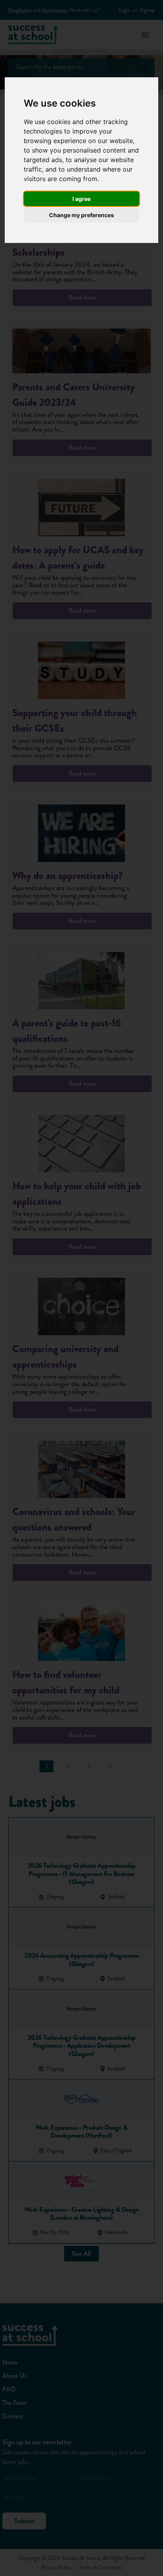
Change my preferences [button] (81, 215)
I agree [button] (81, 199)
